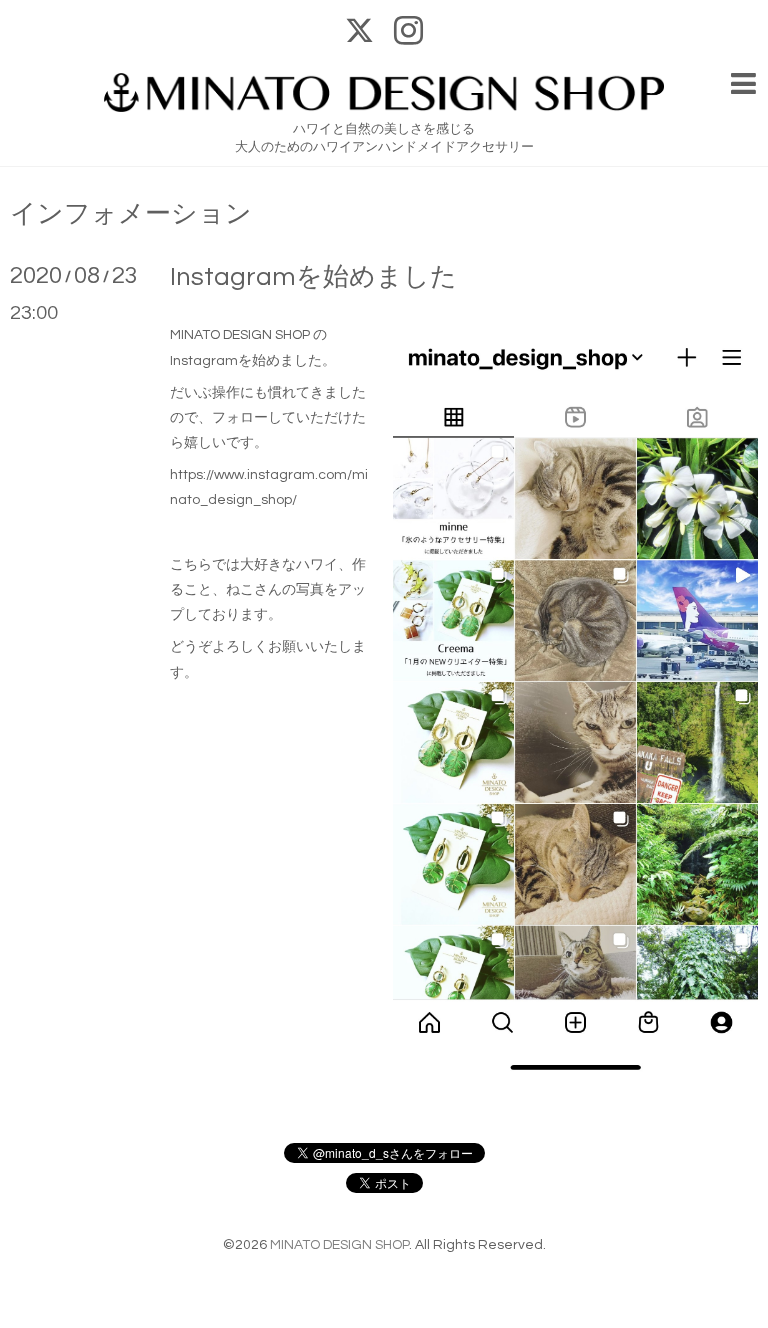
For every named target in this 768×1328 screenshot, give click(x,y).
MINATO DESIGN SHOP (339, 1245)
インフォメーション (131, 214)
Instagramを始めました (313, 277)
